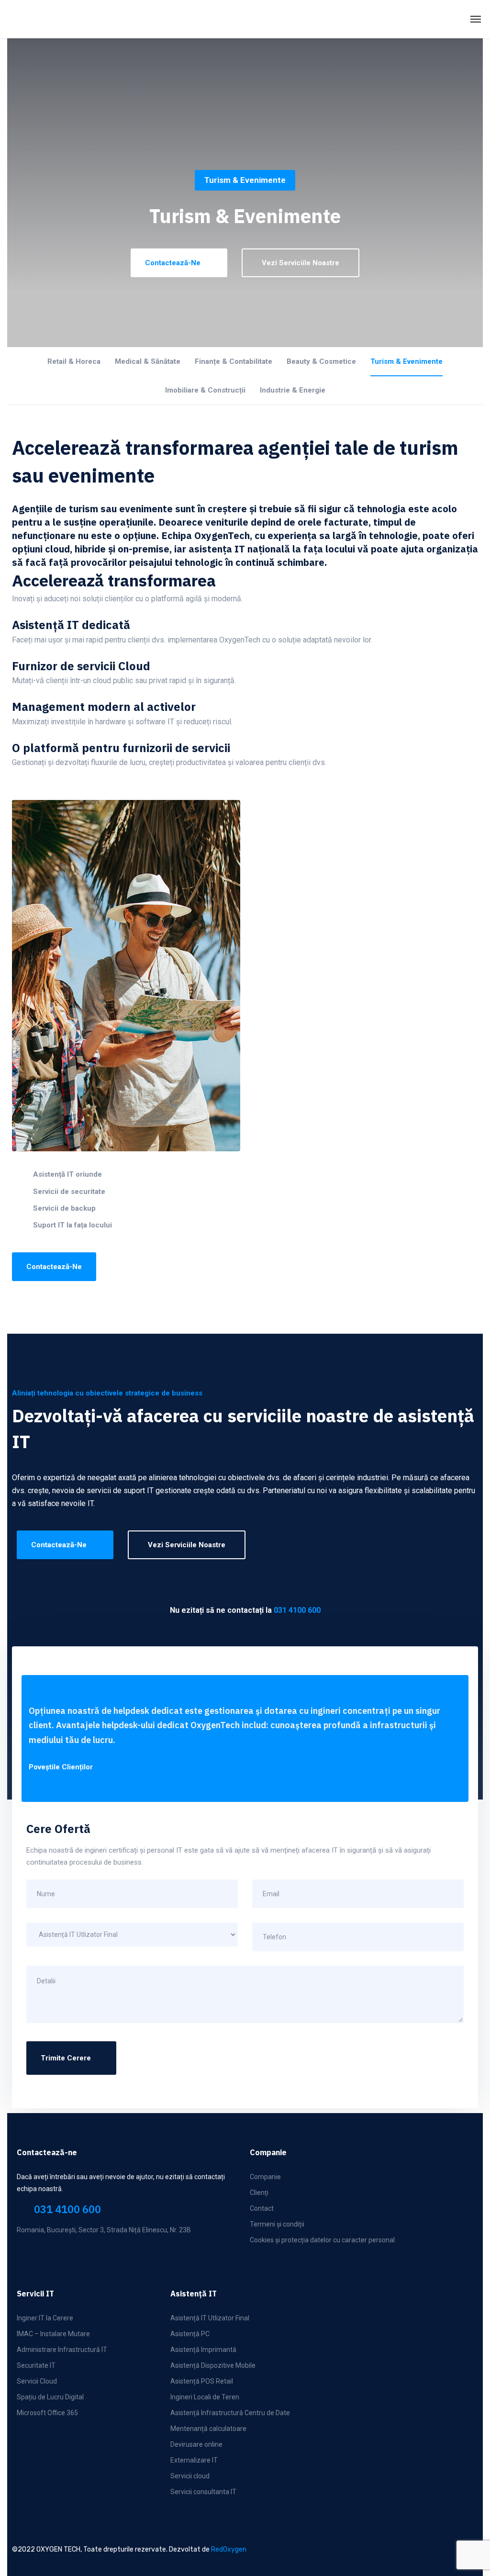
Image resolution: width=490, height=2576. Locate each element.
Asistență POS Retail (202, 2381)
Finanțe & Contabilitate (234, 361)
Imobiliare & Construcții (205, 390)
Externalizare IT (194, 2460)
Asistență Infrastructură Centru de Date (230, 2413)
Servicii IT (35, 2294)
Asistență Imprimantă (203, 2350)
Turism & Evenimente (406, 361)
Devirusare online (196, 2444)
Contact (262, 2208)
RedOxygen (229, 2549)
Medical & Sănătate (148, 361)
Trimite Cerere (66, 2058)
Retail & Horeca (74, 361)
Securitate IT (36, 2365)
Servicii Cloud (37, 2381)
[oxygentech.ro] (93, 19)
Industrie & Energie (293, 390)
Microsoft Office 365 (47, 2413)
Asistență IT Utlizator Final (210, 2318)
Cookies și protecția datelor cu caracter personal (322, 2240)
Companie (265, 2177)
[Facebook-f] (25, 2255)
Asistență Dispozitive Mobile (213, 2365)
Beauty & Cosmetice (321, 361)
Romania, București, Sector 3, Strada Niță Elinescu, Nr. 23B (104, 2230)
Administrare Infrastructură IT (62, 2350)
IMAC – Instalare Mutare (53, 2334)
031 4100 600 (297, 1610)
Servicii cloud (190, 2476)
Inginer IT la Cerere (45, 2318)
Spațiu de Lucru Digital (50, 2397)
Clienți (259, 2193)
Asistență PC (190, 2334)
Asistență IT (194, 2294)
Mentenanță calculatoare (208, 2429)
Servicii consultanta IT (203, 2492)
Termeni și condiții (277, 2224)
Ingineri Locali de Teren (205, 2397)
